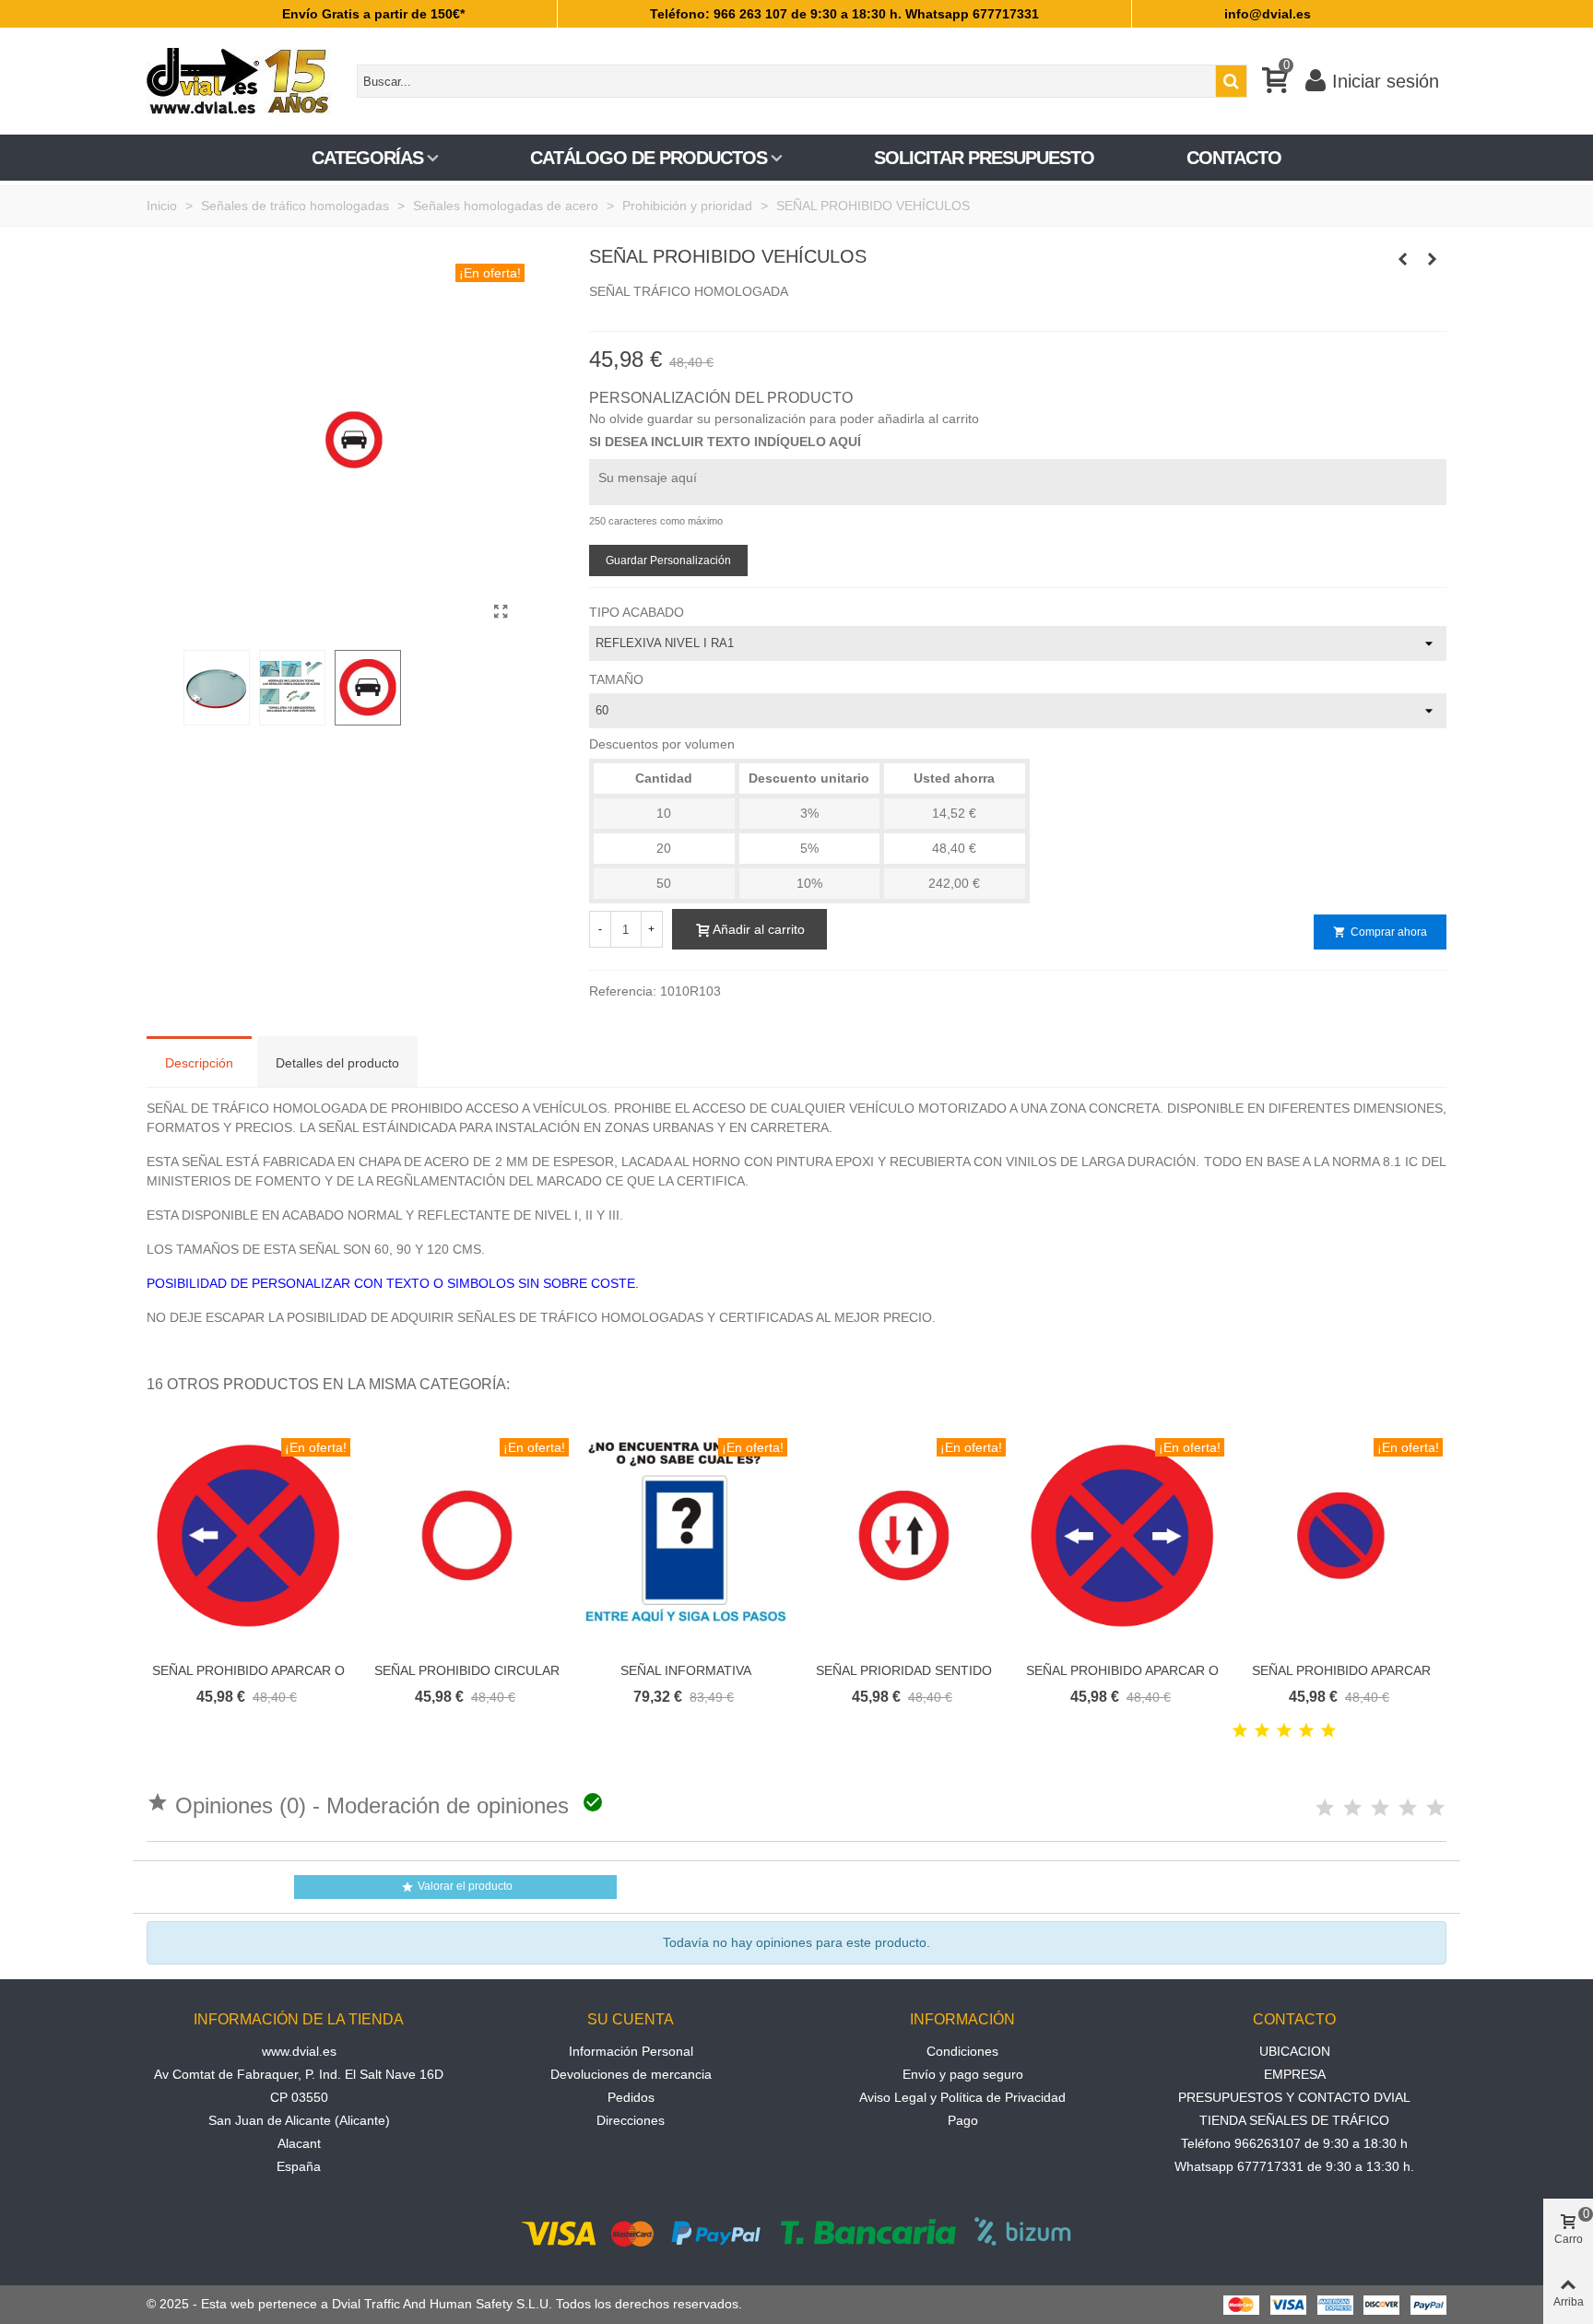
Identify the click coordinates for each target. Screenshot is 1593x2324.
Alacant (299, 2143)
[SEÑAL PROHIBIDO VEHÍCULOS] (501, 612)
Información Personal (631, 2051)
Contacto (1234, 158)
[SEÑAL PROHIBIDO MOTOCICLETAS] (1433, 259)
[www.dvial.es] (248, 81)
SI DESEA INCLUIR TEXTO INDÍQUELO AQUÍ (725, 442)
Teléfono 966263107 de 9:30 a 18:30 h (1294, 2143)
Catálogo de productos (649, 158)
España (299, 2166)
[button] (1410, 1385)
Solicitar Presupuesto (984, 158)
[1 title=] (1240, 1731)
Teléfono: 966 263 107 (719, 14)
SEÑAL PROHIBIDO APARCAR (1341, 1670)
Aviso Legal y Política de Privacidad (962, 2097)
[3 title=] (1284, 1731)
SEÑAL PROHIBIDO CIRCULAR (467, 1670)
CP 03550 (299, 2097)
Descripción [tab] (199, 1063)
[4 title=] (1306, 1731)
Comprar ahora (1380, 932)
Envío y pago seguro (963, 2074)
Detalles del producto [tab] (337, 1063)
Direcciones (631, 2120)
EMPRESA (1295, 2074)
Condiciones (962, 2051)
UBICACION (1295, 2051)
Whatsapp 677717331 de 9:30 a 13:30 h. (1294, 2166)
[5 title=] (1328, 1731)
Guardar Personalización (668, 560)
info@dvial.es (1268, 14)
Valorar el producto (457, 1887)
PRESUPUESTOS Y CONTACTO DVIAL (1294, 2097)
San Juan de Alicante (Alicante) (299, 2120)
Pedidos (631, 2097)
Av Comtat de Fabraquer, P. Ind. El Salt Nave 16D (299, 2074)
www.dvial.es (299, 2051)
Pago (963, 2120)
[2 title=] (1262, 1731)
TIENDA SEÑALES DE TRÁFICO (1294, 2120)
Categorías (367, 158)
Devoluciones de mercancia (631, 2074)
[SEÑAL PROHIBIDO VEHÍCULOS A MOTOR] (1403, 259)
